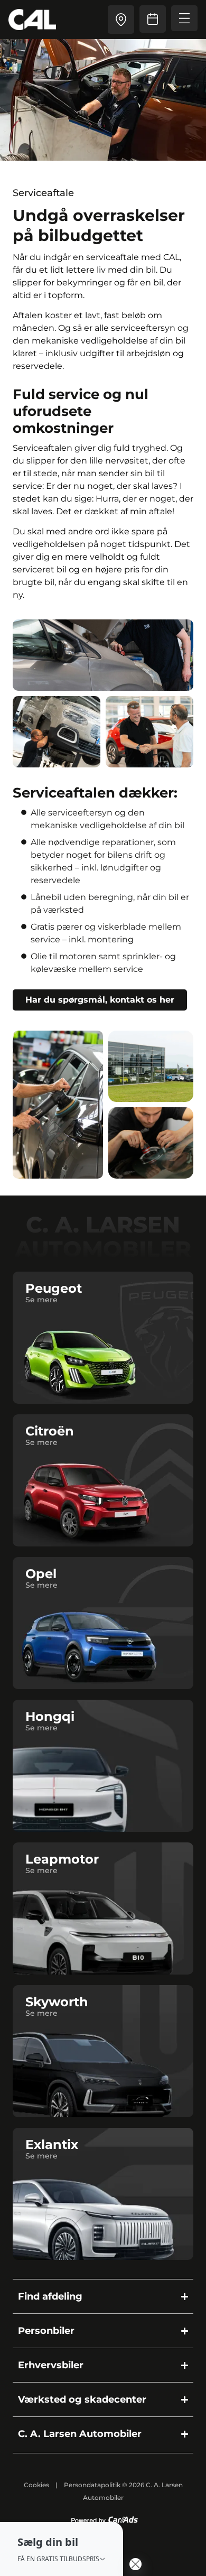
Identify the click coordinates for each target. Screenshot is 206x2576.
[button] (62, 2549)
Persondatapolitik (92, 2485)
